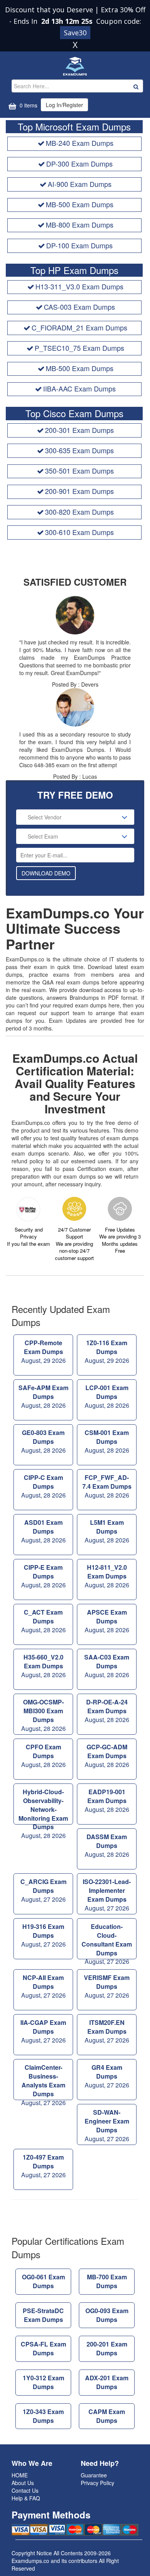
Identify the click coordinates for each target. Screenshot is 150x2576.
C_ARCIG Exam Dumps (43, 1890)
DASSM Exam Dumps (107, 1845)
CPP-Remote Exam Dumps (43, 1352)
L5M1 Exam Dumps (107, 1531)
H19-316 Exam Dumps (43, 1935)
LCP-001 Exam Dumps (107, 1396)
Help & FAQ (26, 2498)
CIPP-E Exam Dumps (43, 1576)
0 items (28, 105)
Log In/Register (64, 105)
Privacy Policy (97, 2483)
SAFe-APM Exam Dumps (43, 1396)
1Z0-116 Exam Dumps (107, 1352)
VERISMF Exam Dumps (107, 1986)
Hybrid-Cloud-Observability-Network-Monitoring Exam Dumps (43, 1806)
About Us (23, 2483)
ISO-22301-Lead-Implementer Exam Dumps (107, 1895)
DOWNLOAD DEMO (46, 873)
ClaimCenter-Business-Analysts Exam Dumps (43, 2081)
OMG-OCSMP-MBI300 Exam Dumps (43, 1715)
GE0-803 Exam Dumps (43, 1441)
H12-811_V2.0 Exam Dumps (107, 1576)
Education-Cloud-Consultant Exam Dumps (107, 1941)
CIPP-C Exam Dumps (43, 1486)
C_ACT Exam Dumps (43, 1621)
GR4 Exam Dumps (107, 2076)
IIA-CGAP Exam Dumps (43, 2031)
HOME (20, 2475)
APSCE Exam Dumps (107, 1621)
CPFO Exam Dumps (43, 1756)
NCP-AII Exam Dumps (43, 1986)
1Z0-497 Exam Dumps (43, 2166)
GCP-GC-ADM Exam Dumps (107, 1756)
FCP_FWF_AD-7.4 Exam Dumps (107, 1486)
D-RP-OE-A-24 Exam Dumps (107, 1711)
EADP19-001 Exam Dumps (107, 1801)
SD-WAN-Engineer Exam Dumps (107, 2125)
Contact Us (25, 2490)
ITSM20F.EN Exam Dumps (107, 2031)
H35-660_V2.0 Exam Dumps (43, 1666)
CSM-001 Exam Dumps (107, 1441)
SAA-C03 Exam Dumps (107, 1666)
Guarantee (94, 2475)
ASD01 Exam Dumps (43, 1531)
